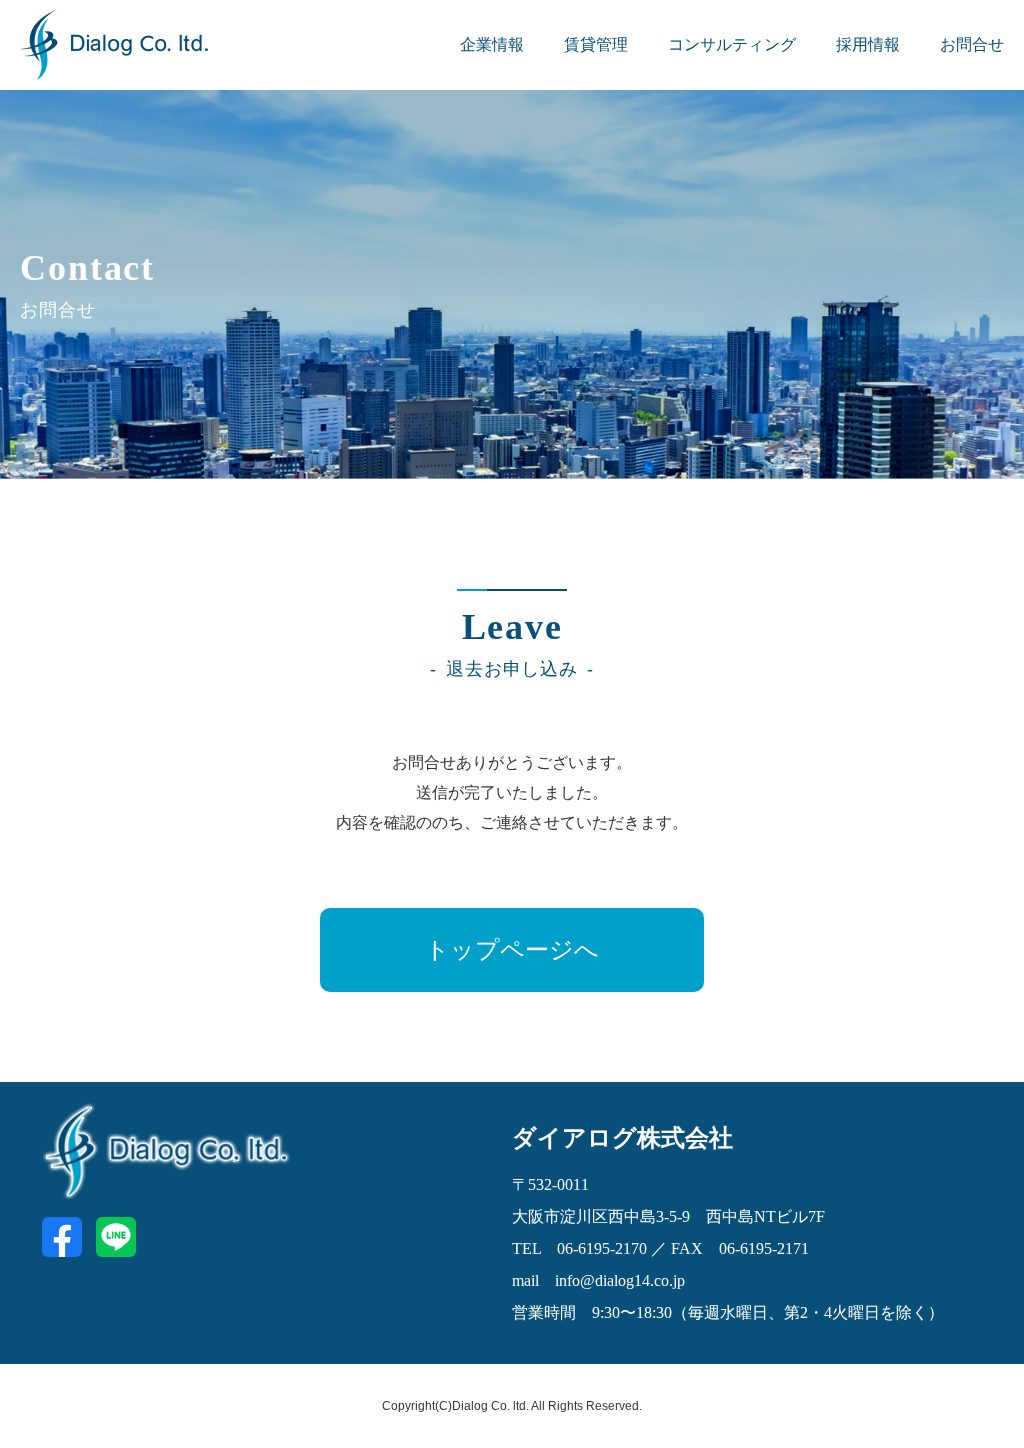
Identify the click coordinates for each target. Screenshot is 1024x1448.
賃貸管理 (596, 44)
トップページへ (512, 950)
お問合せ (972, 44)
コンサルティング (732, 44)
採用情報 (868, 44)
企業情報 (492, 44)
